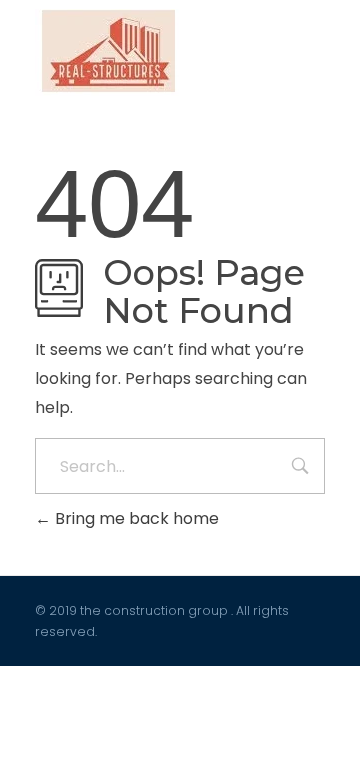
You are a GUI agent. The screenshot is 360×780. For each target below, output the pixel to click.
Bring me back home (135, 518)
